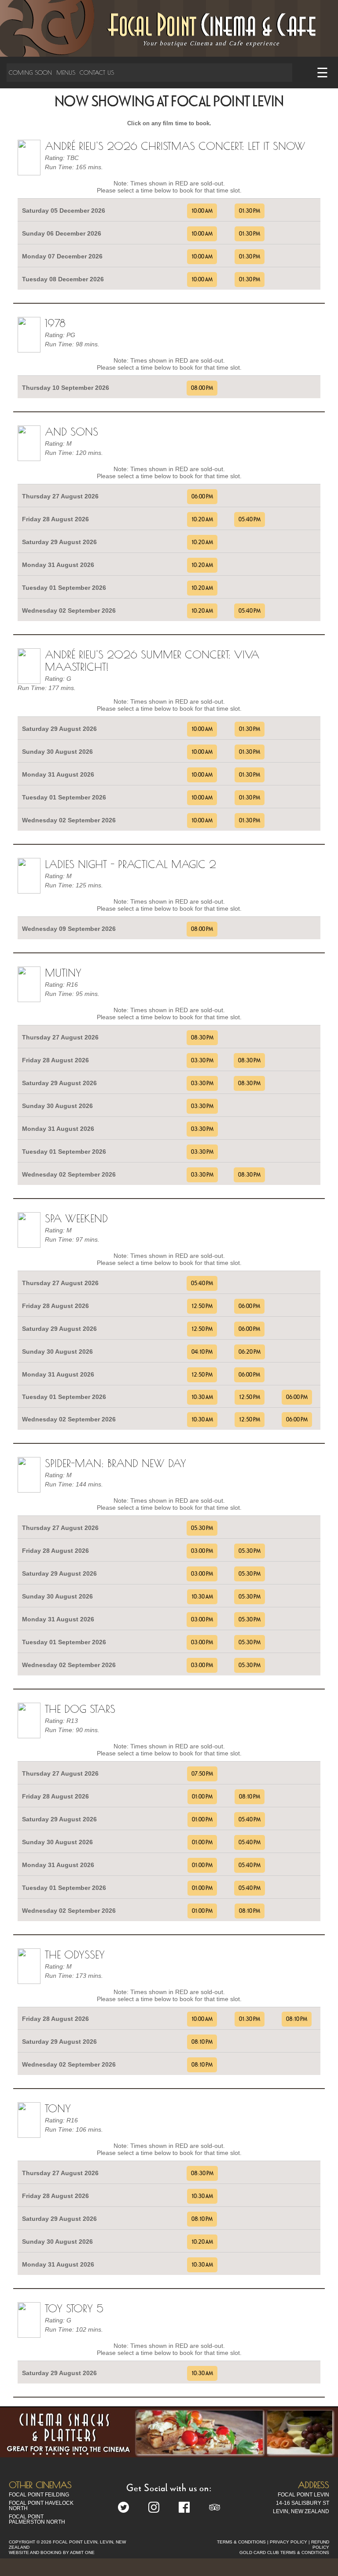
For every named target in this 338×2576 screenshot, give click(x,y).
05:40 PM (250, 520)
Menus (66, 73)
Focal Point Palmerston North (37, 2519)
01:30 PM (250, 211)
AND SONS (72, 432)
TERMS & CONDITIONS (241, 2542)
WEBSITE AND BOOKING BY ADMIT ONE (52, 2552)
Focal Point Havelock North (41, 2506)
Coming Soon (30, 73)
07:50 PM (202, 1774)
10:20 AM (202, 520)
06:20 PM (250, 1352)
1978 (55, 323)
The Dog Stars (80, 1709)
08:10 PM (250, 1797)
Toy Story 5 (74, 2308)
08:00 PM (202, 388)
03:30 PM (202, 1061)
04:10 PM (202, 1352)
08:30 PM (202, 1038)
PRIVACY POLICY (288, 2542)
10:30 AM (202, 1397)
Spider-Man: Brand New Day (116, 1463)
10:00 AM (202, 211)
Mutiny (63, 973)
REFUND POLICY (320, 2545)
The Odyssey (75, 1955)
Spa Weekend (76, 1218)
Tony (58, 2108)
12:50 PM (202, 1306)
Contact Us (97, 73)
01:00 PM (202, 1797)
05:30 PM (202, 1528)
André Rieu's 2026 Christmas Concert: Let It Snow (175, 146)
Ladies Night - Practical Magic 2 (130, 864)
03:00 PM (202, 1551)
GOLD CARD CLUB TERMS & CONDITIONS (284, 2552)
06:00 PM (202, 497)
